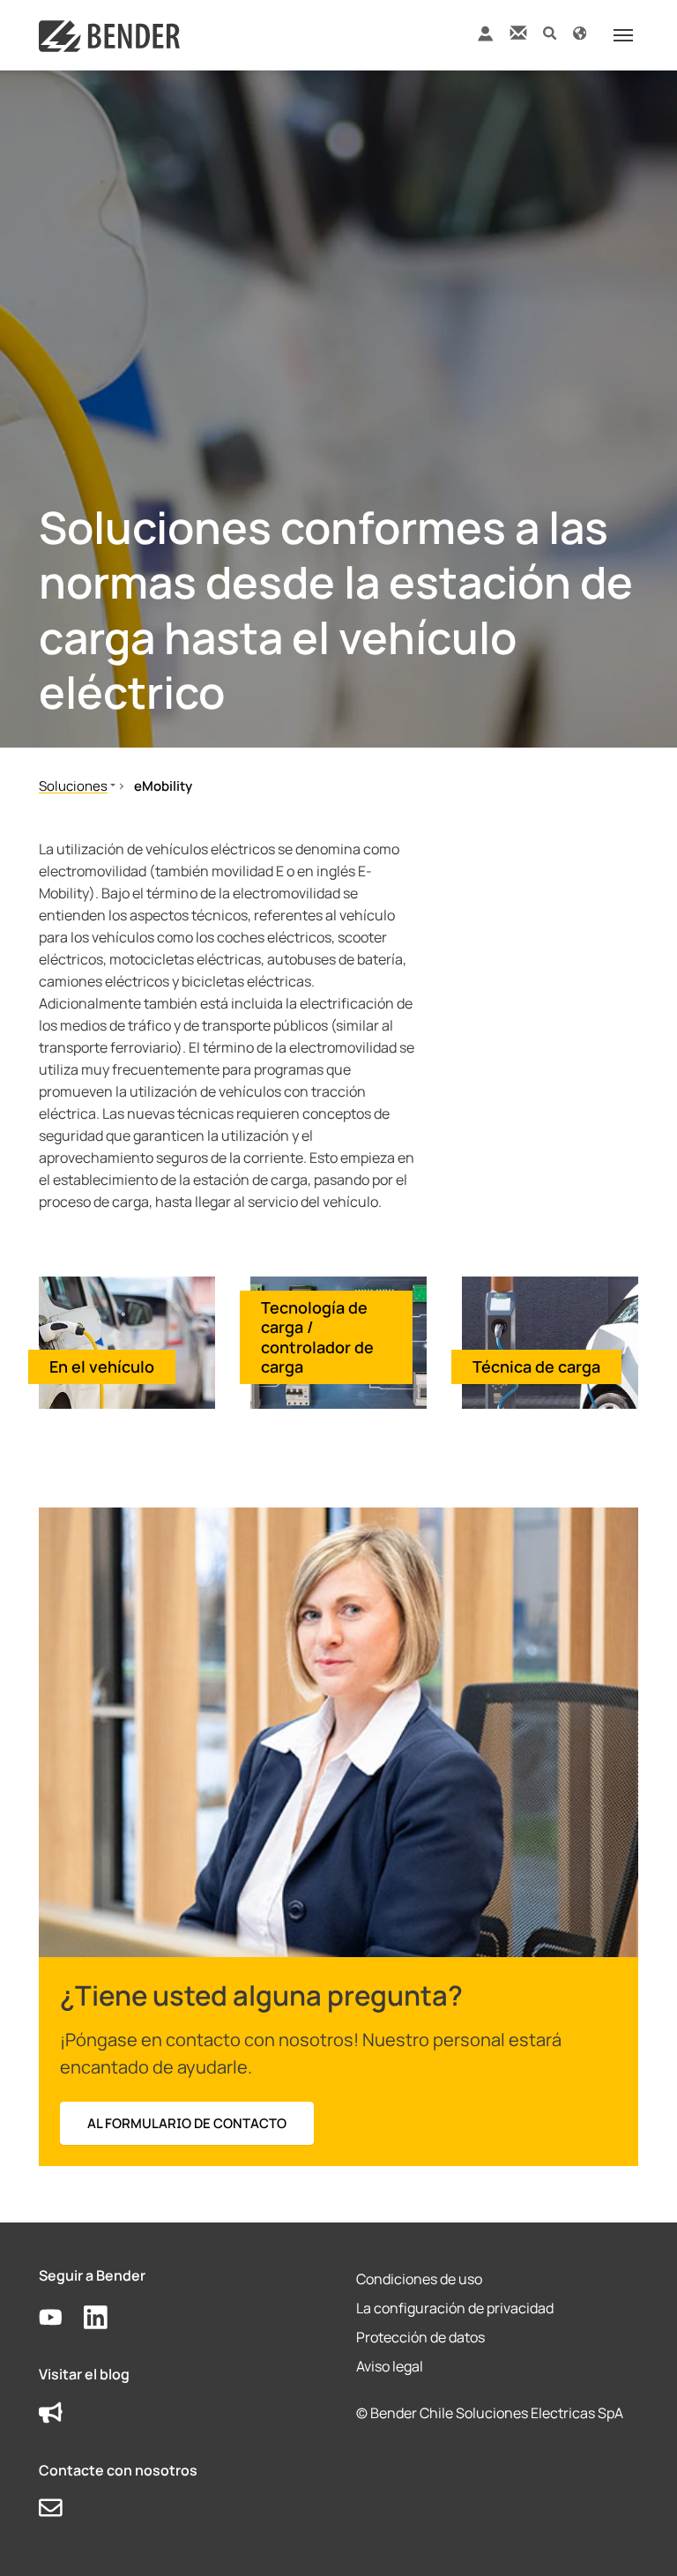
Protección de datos (420, 2337)
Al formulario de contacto (187, 2123)
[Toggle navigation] (623, 35)
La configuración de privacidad (455, 2308)
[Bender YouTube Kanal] (61, 2318)
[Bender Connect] (485, 37)
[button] (550, 32)
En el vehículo (102, 1366)
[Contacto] (518, 32)
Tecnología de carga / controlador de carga (317, 1337)
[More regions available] (580, 32)
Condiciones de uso (419, 2279)
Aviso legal (390, 2366)
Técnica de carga (536, 1366)
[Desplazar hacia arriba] (638, 2537)
